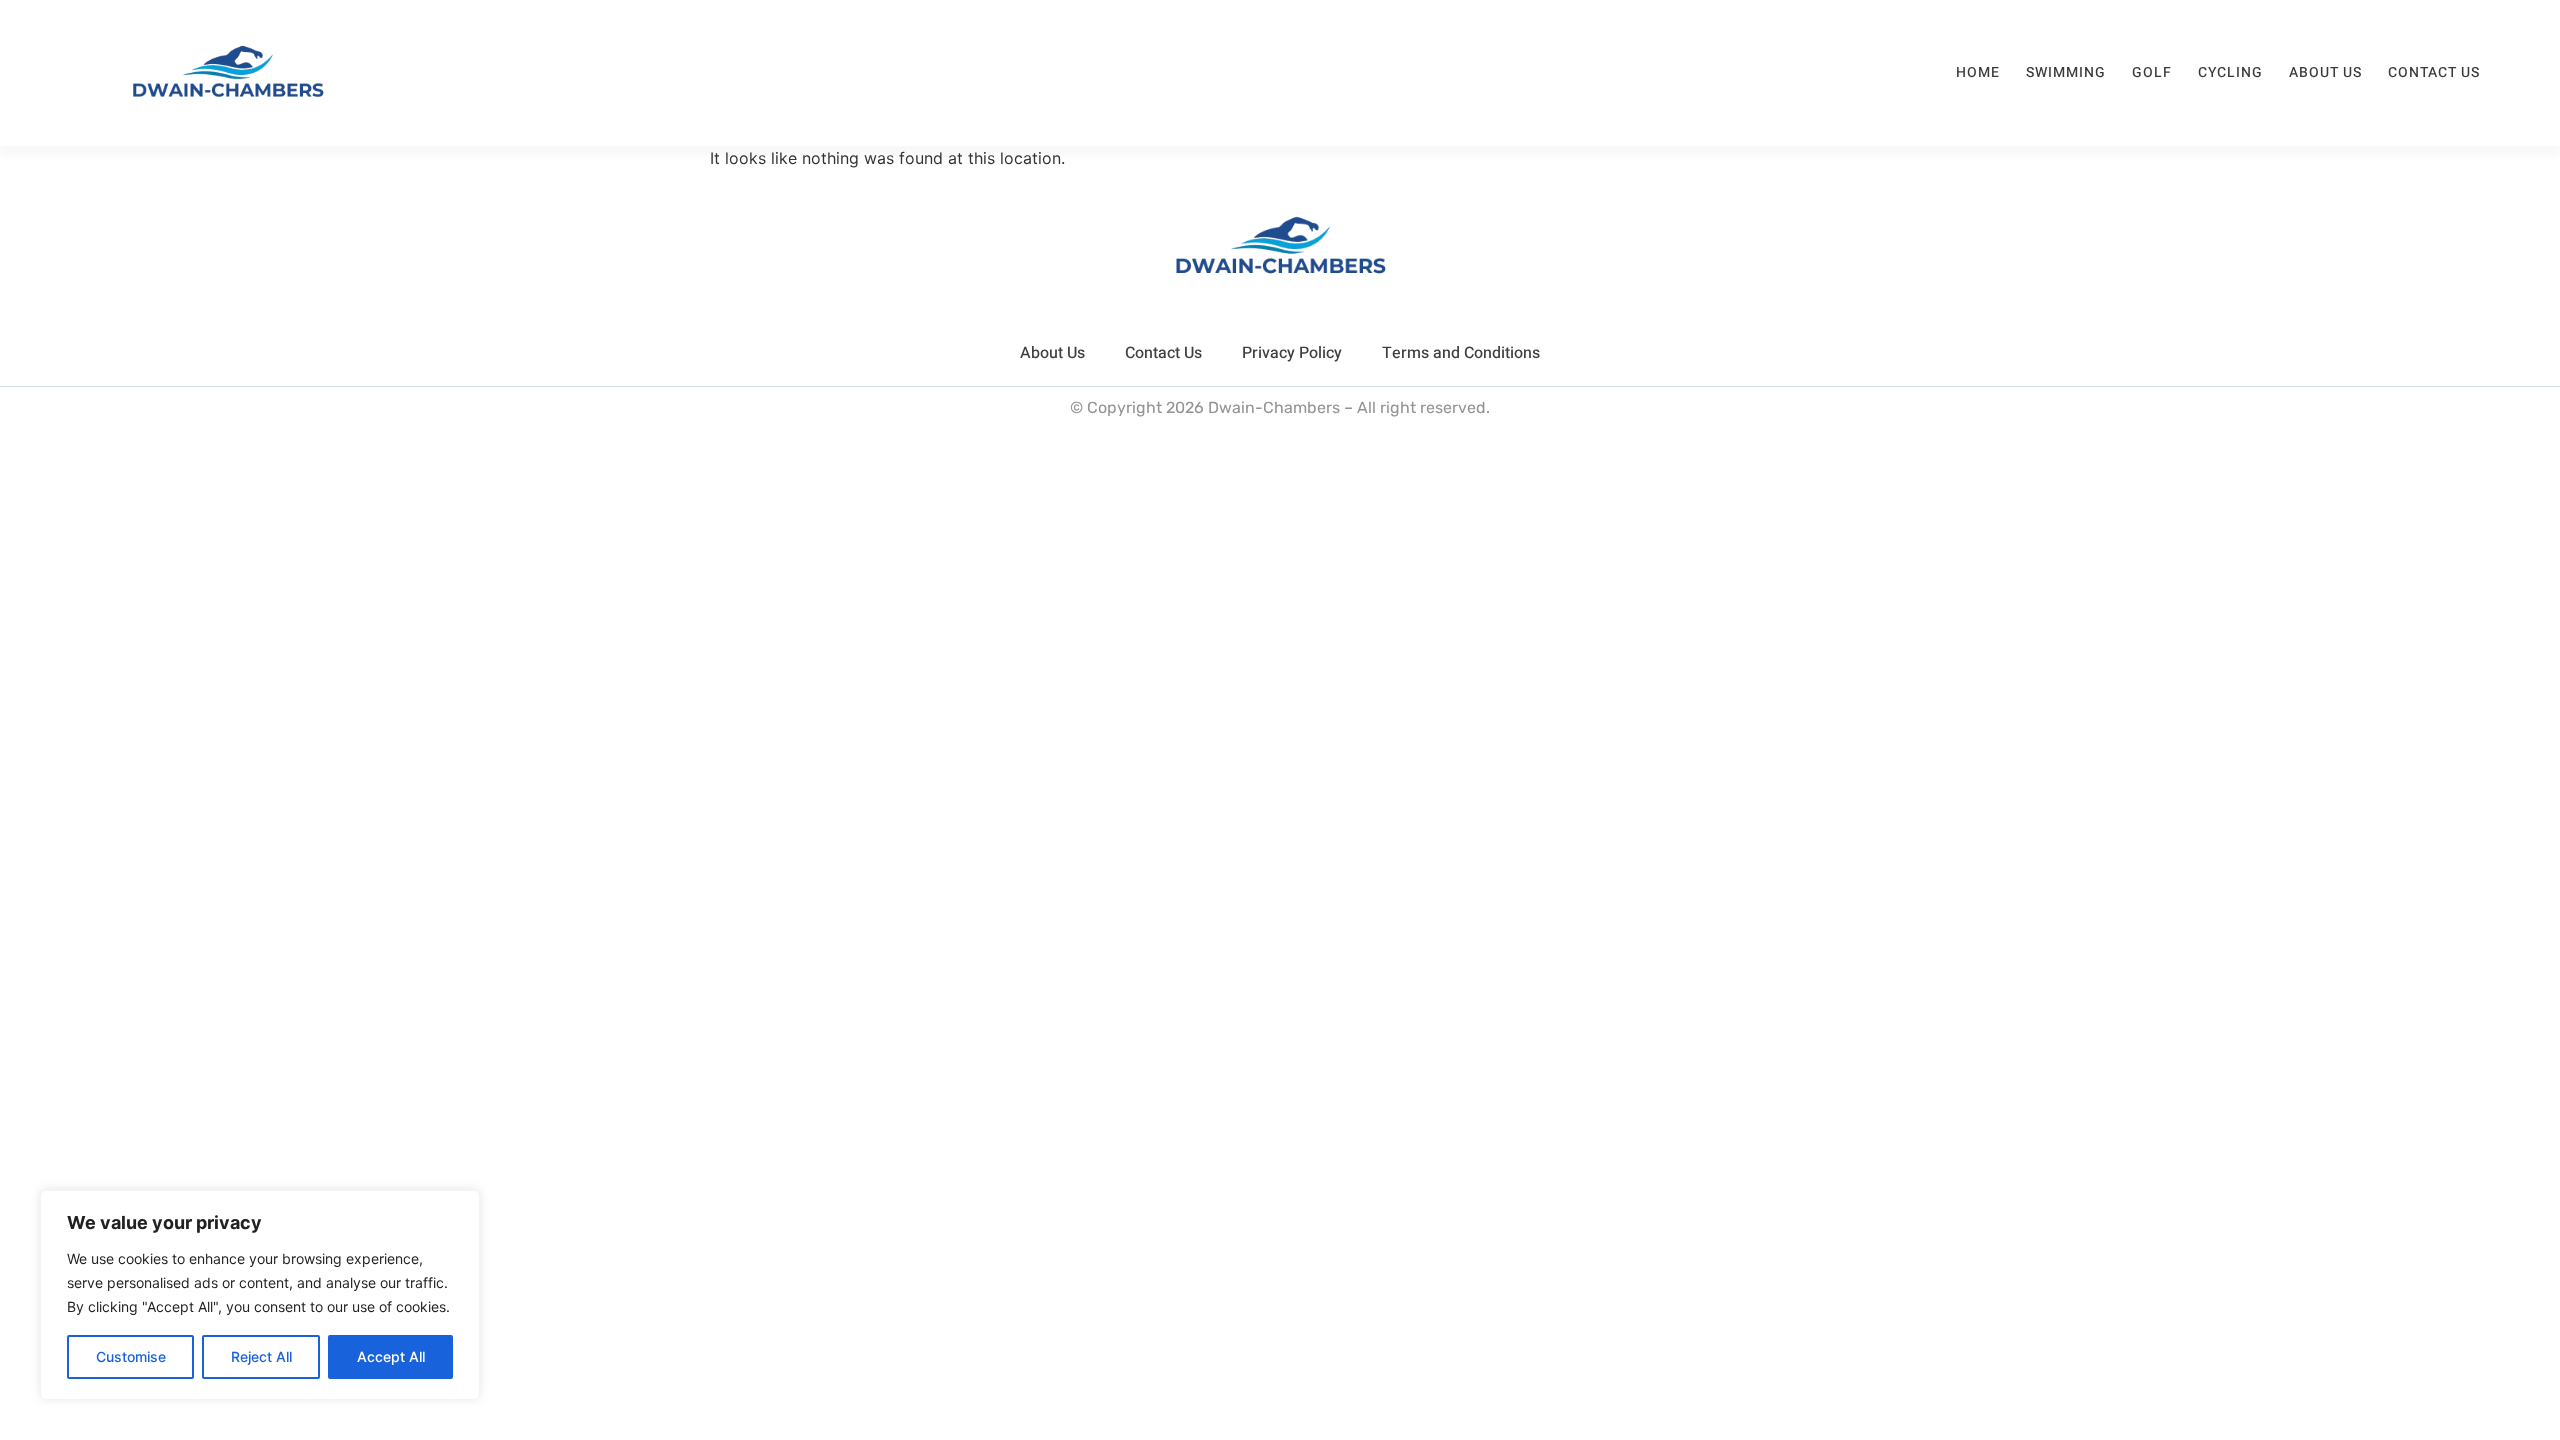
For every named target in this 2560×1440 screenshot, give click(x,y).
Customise (131, 1356)
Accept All (391, 1356)
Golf (2152, 72)
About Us (2325, 72)
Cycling (2230, 72)
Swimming (2066, 72)
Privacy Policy (1292, 353)
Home (1978, 72)
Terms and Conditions (1461, 353)
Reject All (261, 1356)
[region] (260, 1295)
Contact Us (2434, 72)
